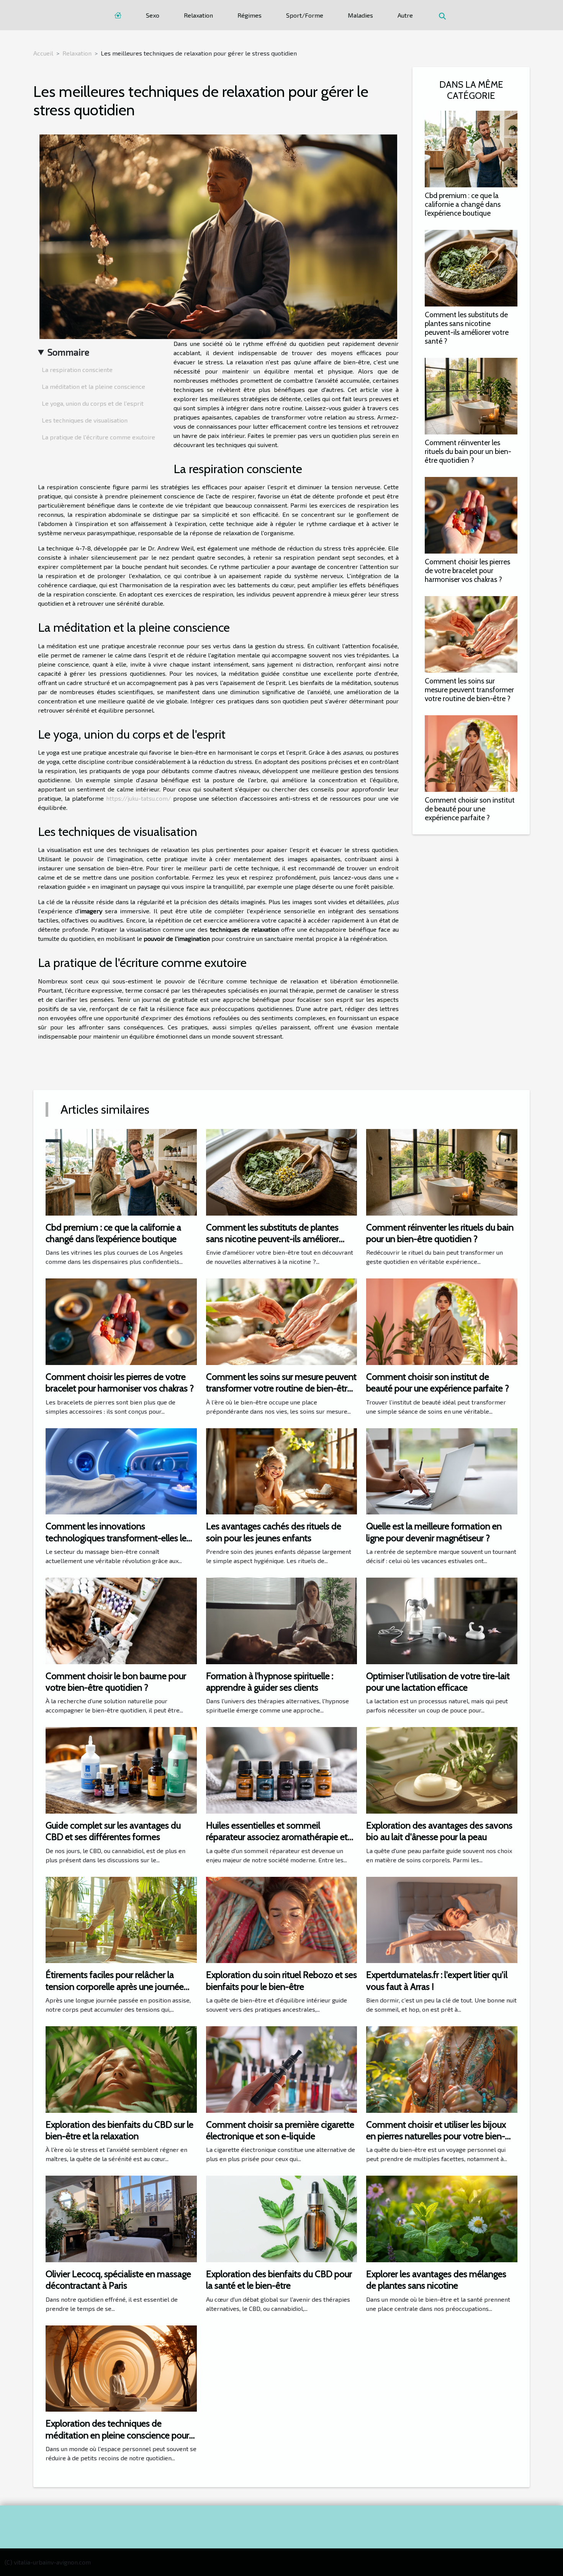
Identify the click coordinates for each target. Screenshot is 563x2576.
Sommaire (68, 352)
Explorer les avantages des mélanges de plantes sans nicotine (436, 2280)
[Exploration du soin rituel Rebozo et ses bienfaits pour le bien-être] (282, 1919)
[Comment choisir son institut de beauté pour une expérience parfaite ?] (471, 753)
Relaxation (198, 15)
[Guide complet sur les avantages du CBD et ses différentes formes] (121, 1769)
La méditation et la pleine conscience (93, 386)
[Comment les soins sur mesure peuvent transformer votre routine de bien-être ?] (471, 633)
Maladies (360, 15)
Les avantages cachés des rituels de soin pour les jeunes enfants (274, 1532)
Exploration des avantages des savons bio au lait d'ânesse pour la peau (439, 1831)
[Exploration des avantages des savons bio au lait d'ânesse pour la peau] (442, 1769)
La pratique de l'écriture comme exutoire (98, 437)
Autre (405, 15)
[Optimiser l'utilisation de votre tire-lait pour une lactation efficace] (442, 1620)
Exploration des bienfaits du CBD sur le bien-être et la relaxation (119, 2130)
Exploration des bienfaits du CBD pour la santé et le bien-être (279, 2280)
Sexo (153, 15)
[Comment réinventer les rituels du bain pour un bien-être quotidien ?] (471, 395)
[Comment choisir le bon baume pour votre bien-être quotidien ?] (121, 1620)
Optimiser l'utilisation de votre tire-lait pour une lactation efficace (438, 1682)
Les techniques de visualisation (85, 420)
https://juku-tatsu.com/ (138, 798)
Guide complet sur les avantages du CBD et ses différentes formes (113, 1831)
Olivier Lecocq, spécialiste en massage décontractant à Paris (118, 2280)
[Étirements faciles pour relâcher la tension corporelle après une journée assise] (121, 1919)
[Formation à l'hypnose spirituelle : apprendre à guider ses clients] (282, 1620)
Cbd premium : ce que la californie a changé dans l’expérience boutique (463, 204)
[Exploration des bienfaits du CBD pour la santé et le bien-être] (282, 2218)
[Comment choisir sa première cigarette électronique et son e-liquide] (282, 2069)
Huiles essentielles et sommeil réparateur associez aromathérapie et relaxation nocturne (277, 1837)
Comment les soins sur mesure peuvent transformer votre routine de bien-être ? (469, 690)
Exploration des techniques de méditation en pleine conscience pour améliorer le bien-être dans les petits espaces (117, 2441)
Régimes (250, 15)
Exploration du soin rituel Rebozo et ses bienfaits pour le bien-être (281, 1980)
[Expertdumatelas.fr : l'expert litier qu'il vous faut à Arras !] (442, 1919)
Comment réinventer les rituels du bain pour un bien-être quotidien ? (468, 451)
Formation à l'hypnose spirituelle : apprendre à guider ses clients (270, 1682)
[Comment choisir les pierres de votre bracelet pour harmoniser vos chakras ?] (471, 514)
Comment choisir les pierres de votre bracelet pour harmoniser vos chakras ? (467, 570)
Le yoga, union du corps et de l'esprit (93, 403)
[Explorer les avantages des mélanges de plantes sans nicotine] (442, 2218)
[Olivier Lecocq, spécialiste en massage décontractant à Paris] (121, 2218)
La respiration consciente (77, 370)
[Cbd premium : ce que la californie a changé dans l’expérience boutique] (471, 148)
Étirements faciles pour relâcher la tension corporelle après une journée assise (115, 1986)
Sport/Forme (305, 15)
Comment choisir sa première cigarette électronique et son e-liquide (280, 2130)
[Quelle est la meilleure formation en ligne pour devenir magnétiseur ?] (442, 1470)
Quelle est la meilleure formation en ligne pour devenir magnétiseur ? (434, 1532)
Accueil (43, 53)
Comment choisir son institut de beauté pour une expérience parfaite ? (470, 809)
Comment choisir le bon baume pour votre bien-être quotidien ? (116, 1682)
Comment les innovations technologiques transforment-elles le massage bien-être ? (116, 1538)
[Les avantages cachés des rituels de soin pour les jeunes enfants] (282, 1470)
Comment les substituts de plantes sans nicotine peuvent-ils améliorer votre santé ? (467, 328)
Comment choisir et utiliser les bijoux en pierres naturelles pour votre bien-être (436, 2136)
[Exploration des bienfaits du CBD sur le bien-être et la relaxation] (121, 2069)
